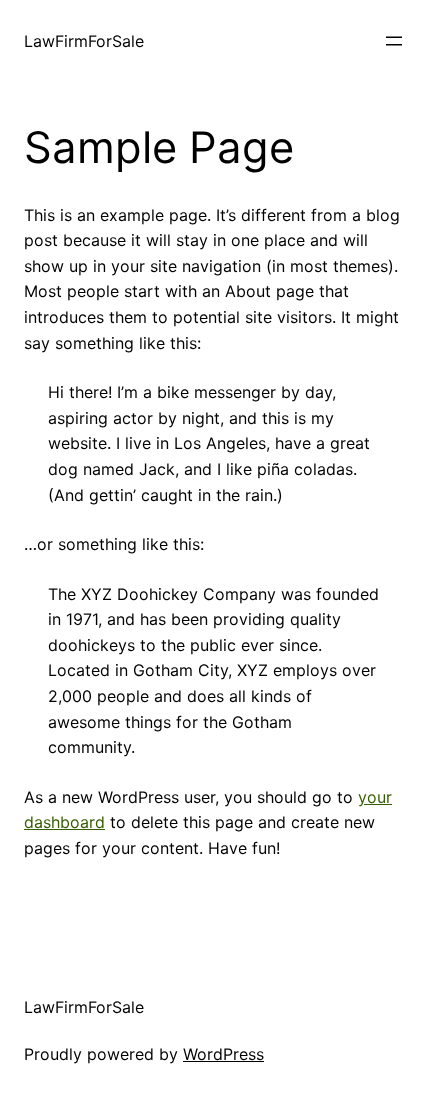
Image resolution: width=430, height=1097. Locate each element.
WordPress (223, 1054)
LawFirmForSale (84, 41)
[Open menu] (394, 41)
